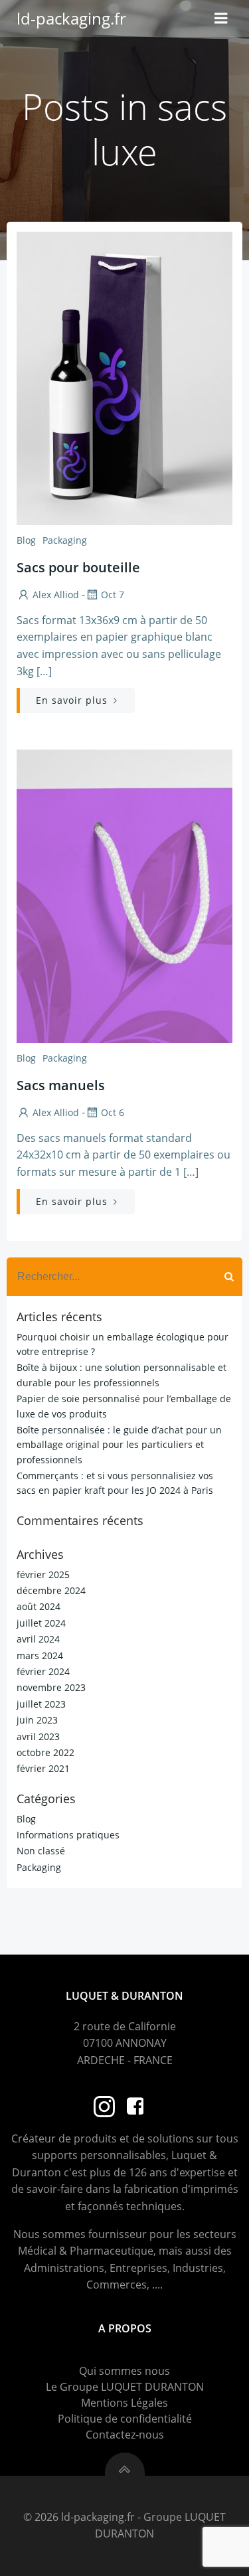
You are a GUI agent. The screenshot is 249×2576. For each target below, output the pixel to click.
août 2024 (39, 1606)
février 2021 (43, 1768)
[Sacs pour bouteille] (124, 377)
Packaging (65, 540)
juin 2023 (37, 1720)
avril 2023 (38, 1736)
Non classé (41, 1851)
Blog (26, 540)
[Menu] (221, 19)
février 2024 (43, 1671)
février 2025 (43, 1574)
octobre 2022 (45, 1752)
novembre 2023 (51, 1687)
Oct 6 (113, 1112)
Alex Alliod (56, 595)
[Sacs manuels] (124, 895)
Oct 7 (113, 595)
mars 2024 (40, 1655)
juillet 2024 (41, 1623)
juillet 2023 (41, 1704)
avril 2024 (38, 1639)
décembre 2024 (51, 1590)
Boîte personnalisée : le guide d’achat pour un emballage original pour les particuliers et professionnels (119, 1445)
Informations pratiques (68, 1835)
